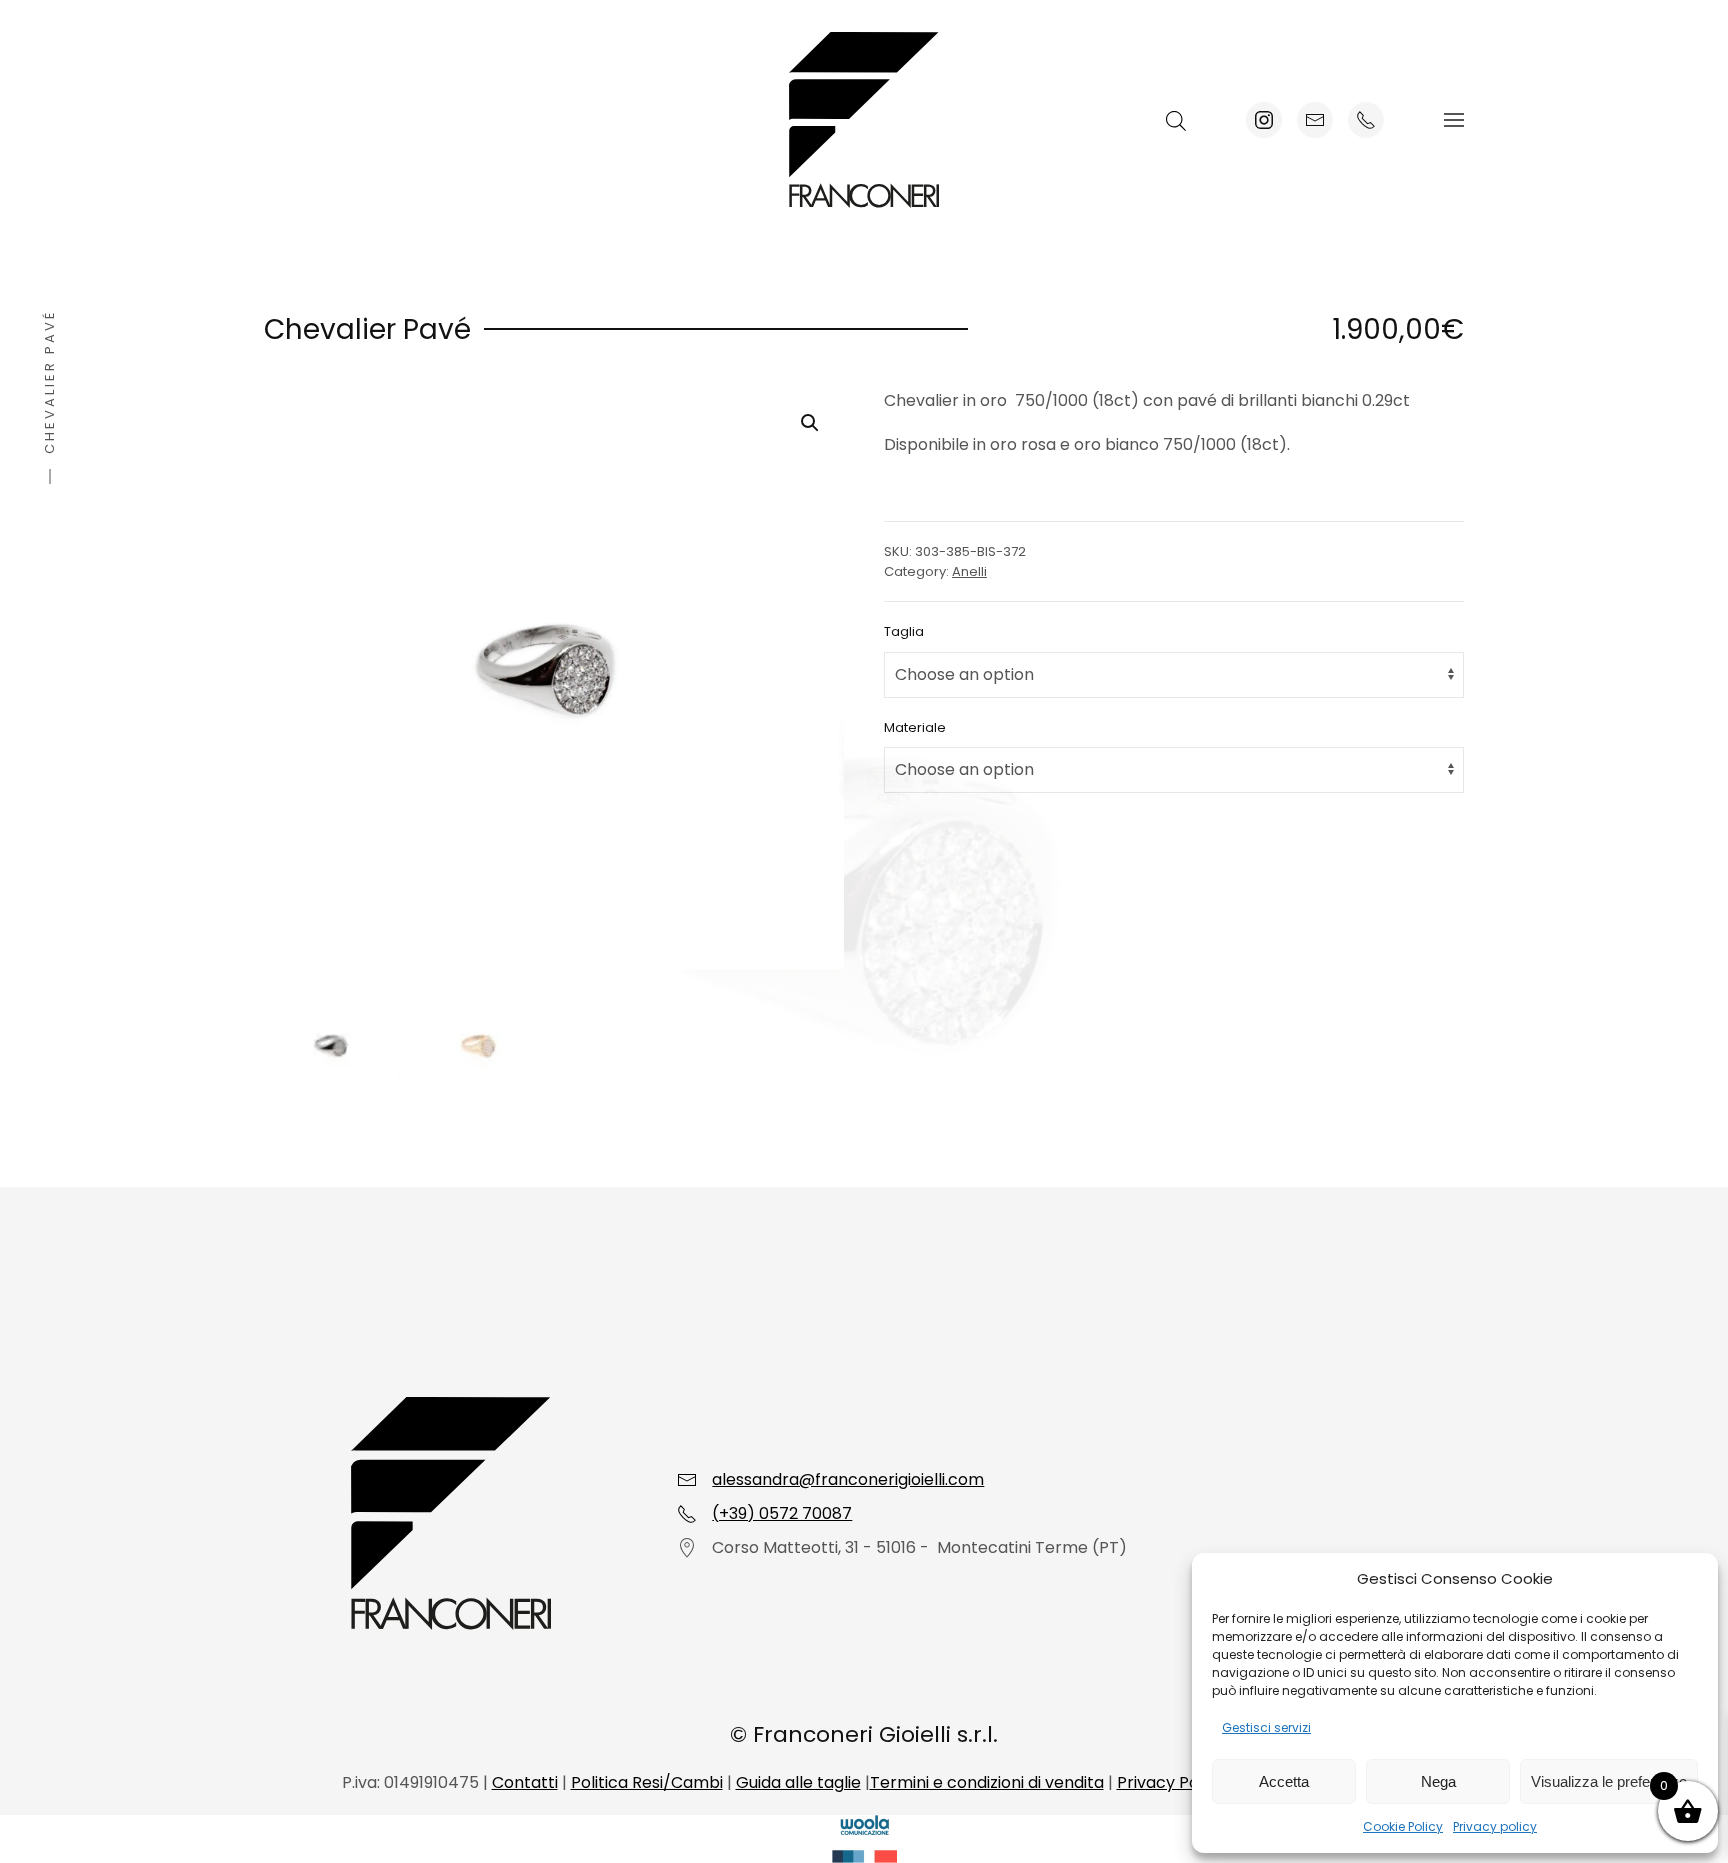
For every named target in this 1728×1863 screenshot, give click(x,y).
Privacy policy (1495, 1826)
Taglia (904, 631)
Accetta (1284, 1781)
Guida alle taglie (798, 1782)
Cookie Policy (1403, 1826)
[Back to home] (864, 120)
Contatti (525, 1782)
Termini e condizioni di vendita (987, 1782)
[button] (1454, 120)
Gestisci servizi (1266, 1727)
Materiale (915, 727)
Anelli (969, 571)
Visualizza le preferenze (1609, 1781)
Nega (1438, 1781)
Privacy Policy (1171, 1782)
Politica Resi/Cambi (647, 1782)
